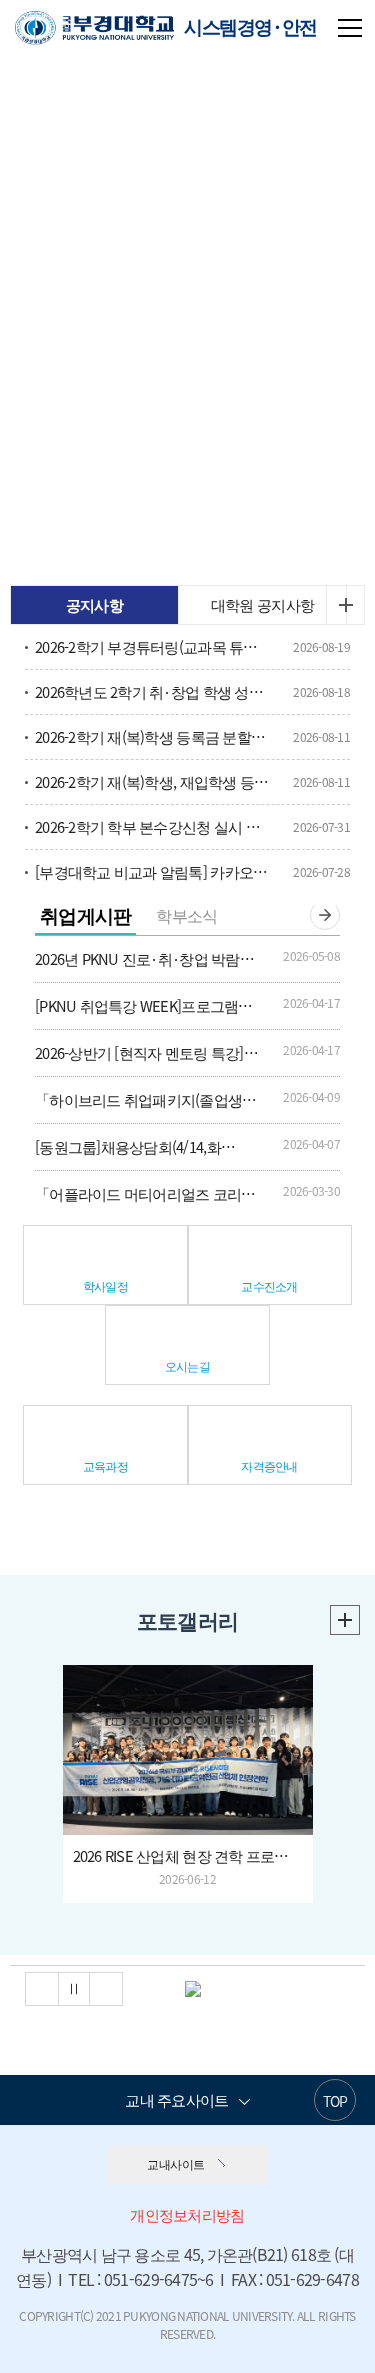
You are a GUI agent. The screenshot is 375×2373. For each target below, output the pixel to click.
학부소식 (186, 915)
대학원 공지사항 (262, 605)
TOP (335, 2101)
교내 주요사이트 (176, 2100)
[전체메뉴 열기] (350, 26)
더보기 (345, 605)
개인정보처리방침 (187, 2215)
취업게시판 (85, 915)
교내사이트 (175, 2164)
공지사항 (94, 605)
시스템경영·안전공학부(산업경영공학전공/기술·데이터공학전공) (166, 33)
